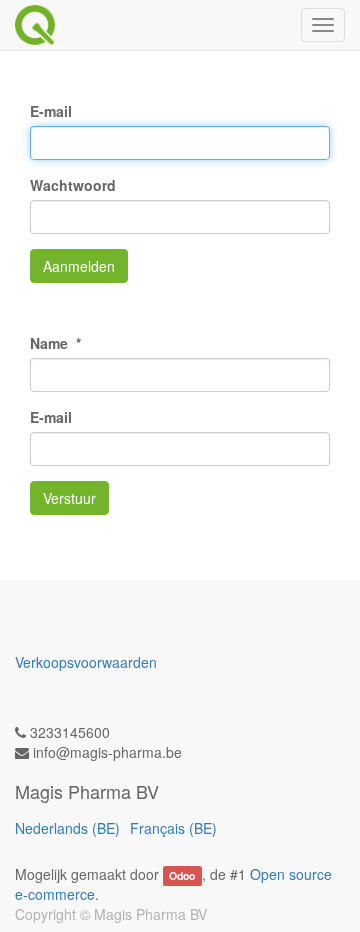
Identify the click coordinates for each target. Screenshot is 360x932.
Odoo (182, 875)
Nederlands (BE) (67, 828)
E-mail (51, 111)
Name (51, 343)
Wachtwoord (73, 185)
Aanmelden (79, 266)
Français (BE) (173, 828)
